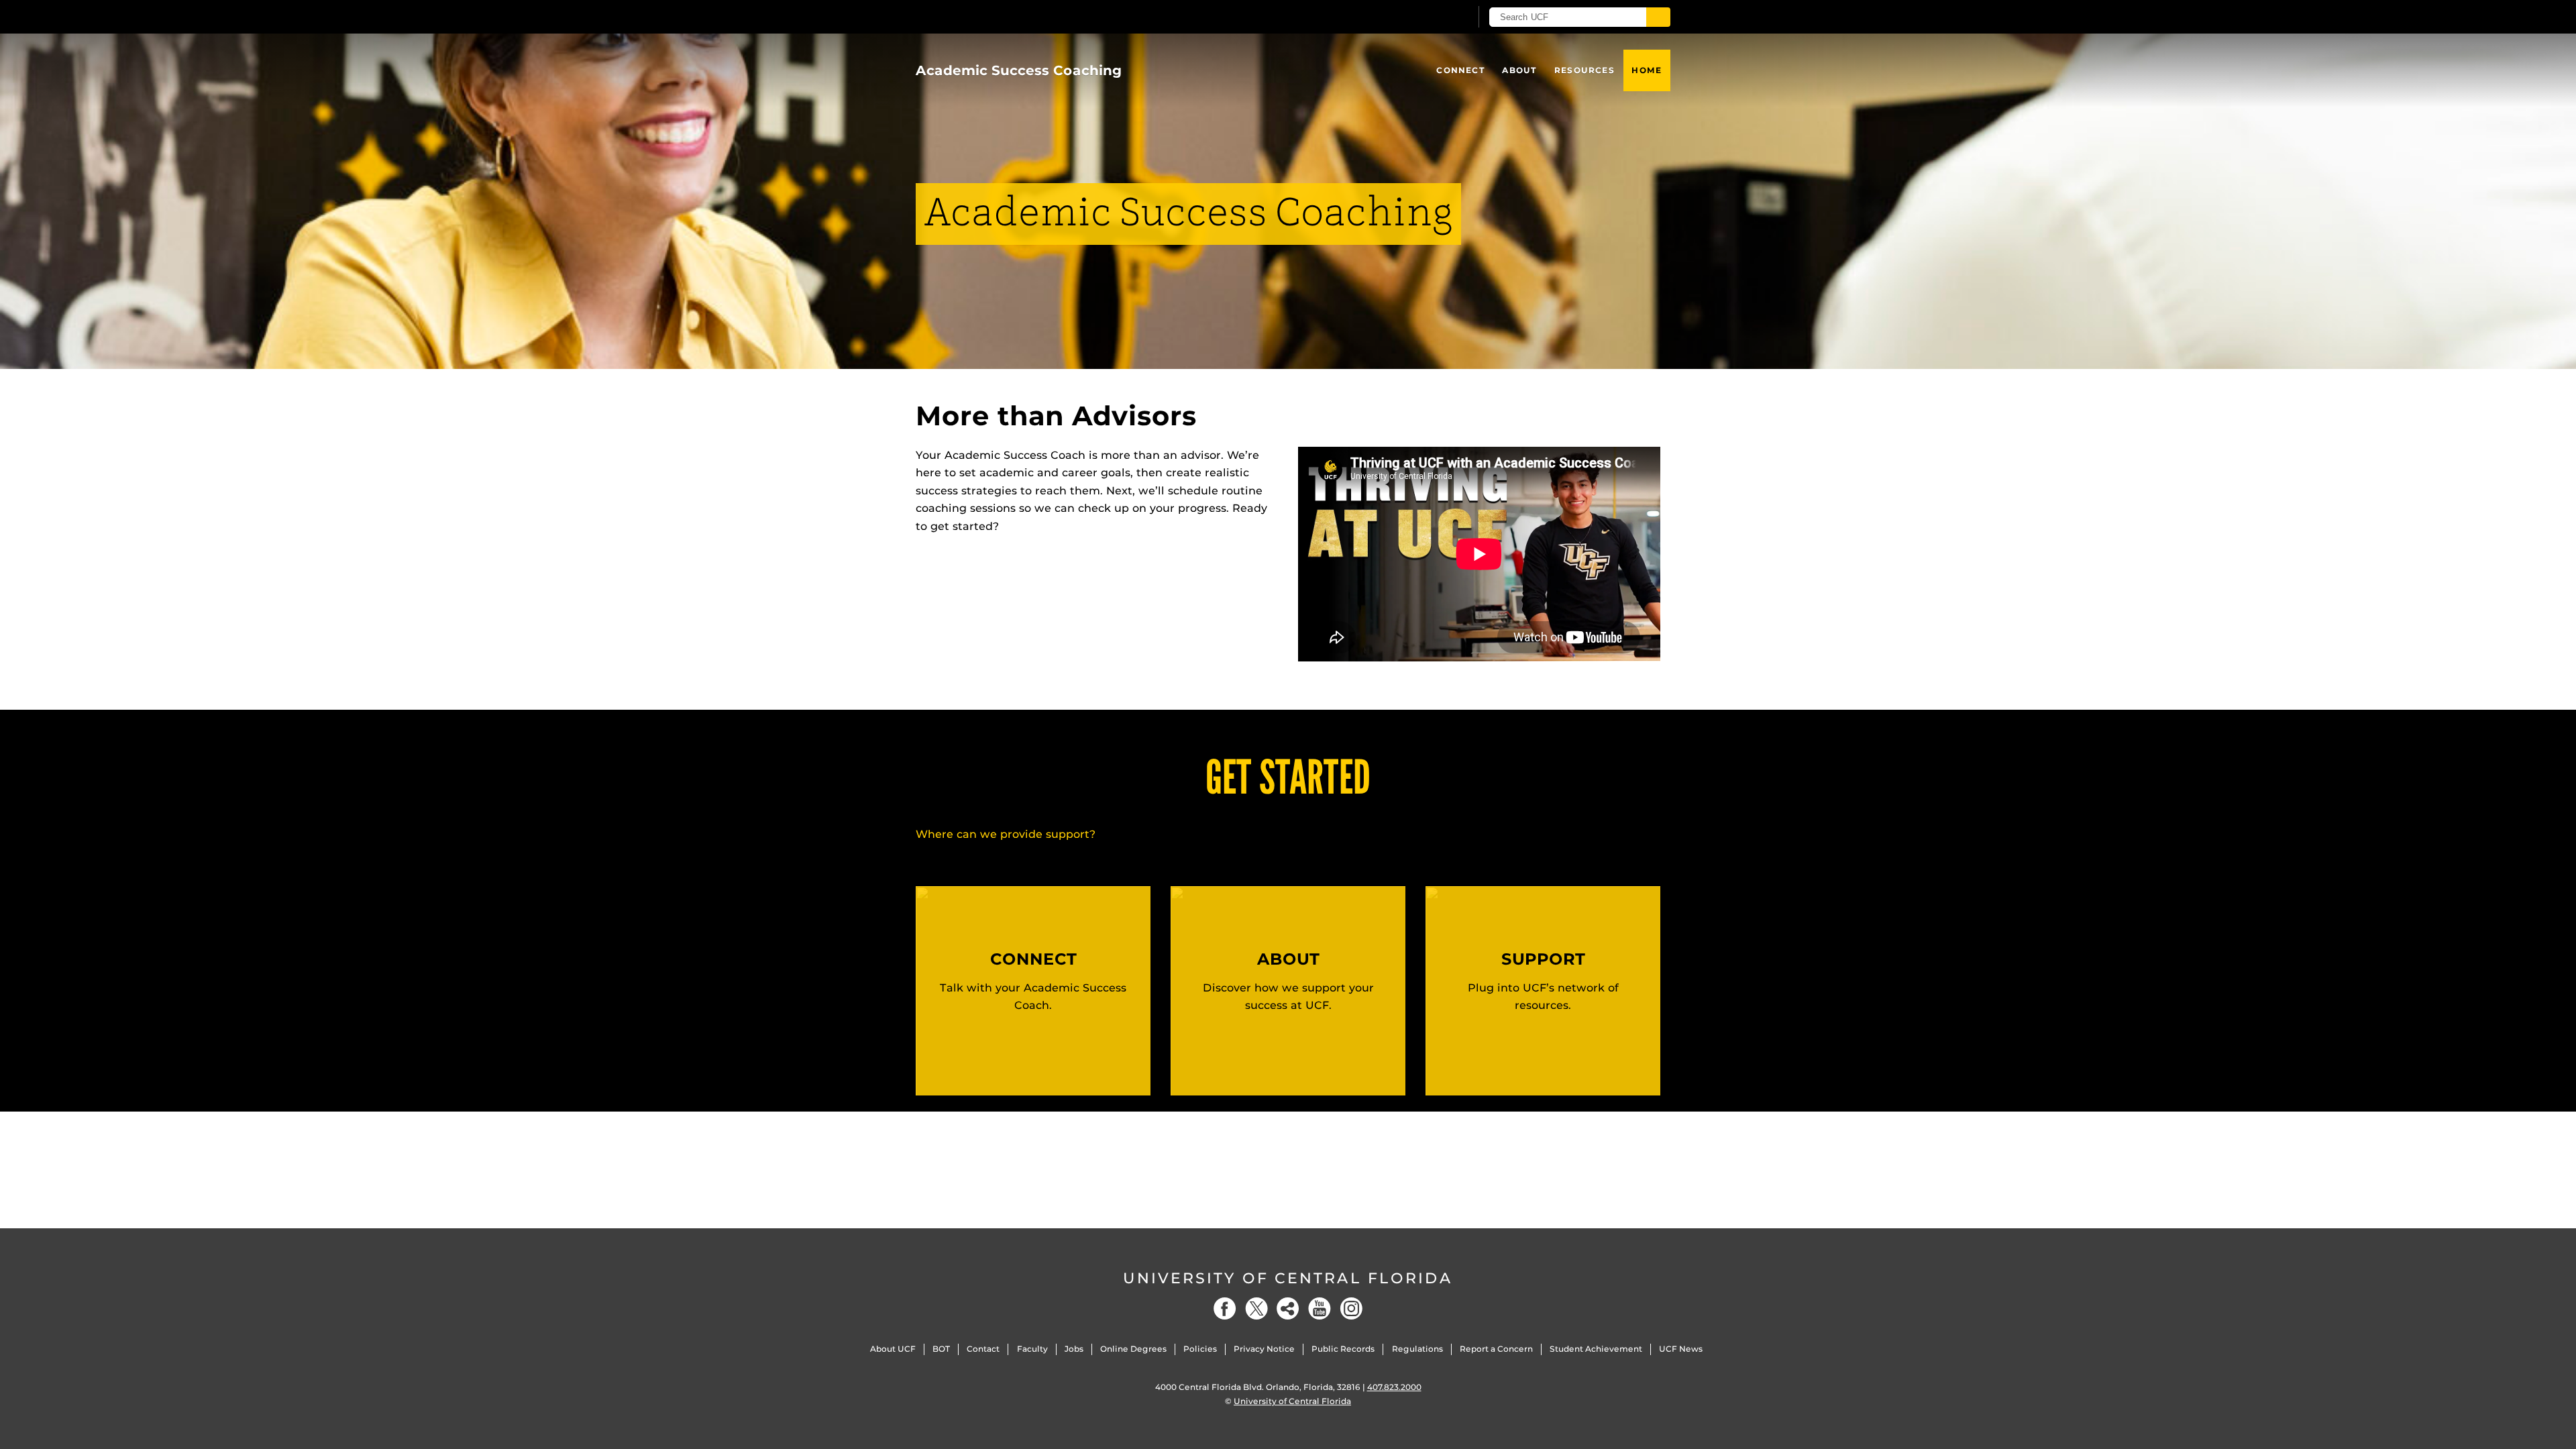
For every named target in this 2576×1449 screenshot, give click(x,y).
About (1519, 70)
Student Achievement (1596, 1349)
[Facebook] (1225, 1308)
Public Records (1343, 1349)
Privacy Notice (1264, 1349)
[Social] (1288, 1308)
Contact (983, 1349)
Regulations (1417, 1349)
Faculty (1032, 1349)
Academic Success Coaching (1019, 70)
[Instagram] (1351, 1308)
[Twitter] (1256, 1308)
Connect (1460, 70)
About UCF (893, 1349)
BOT (941, 1349)
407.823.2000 (1394, 1387)
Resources (1585, 70)
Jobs (1074, 1349)
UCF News (1681, 1349)
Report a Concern (1496, 1349)
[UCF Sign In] (1427, 17)
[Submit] (1658, 17)
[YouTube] (1320, 1308)
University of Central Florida (1288, 1278)
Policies (1200, 1349)
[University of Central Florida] (1014, 16)
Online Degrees (1133, 1349)
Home (1647, 70)
